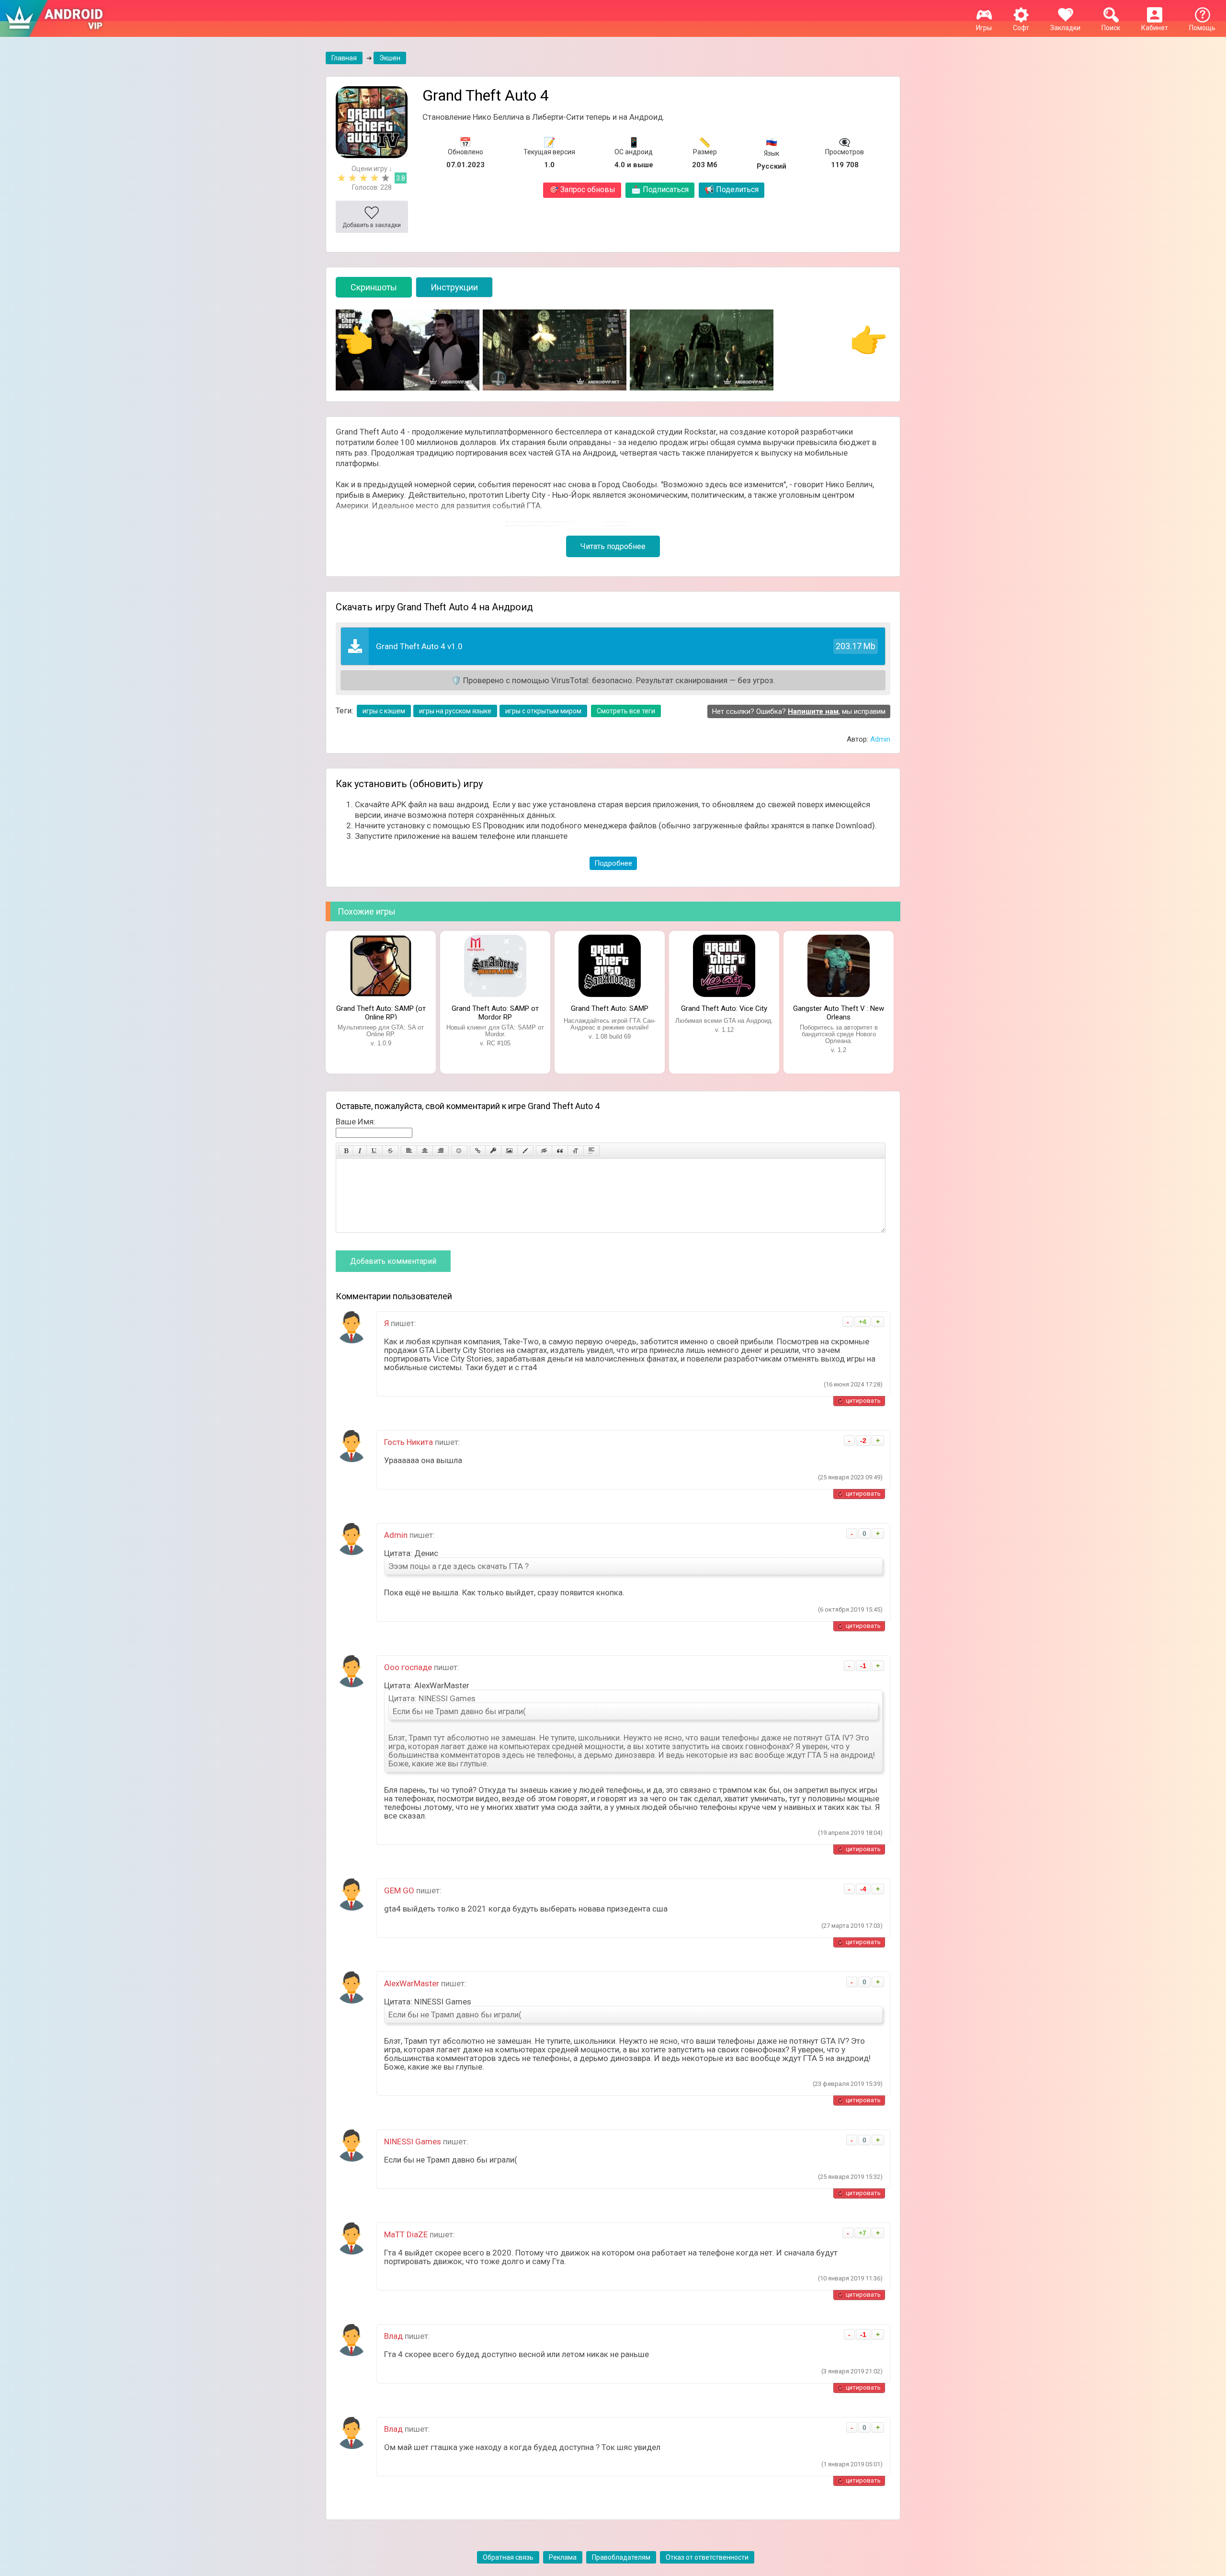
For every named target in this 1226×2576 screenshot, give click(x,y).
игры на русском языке (455, 711)
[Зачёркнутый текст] (390, 1151)
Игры (984, 28)
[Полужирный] (346, 1151)
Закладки (1065, 28)
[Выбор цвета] (525, 1151)
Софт (1021, 28)
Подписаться (660, 189)
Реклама (563, 2557)
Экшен (390, 58)
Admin (880, 739)
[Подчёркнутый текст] (375, 1151)
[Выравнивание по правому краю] (441, 1151)
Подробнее (613, 863)
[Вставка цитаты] (560, 1151)
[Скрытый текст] (544, 1151)
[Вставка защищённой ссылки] (493, 1151)
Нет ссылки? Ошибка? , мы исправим (799, 711)
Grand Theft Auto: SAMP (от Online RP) (381, 1012)
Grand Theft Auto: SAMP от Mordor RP (495, 1012)
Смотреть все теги (626, 711)
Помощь (1202, 28)
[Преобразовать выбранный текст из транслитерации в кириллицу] (576, 1151)
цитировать (863, 1401)
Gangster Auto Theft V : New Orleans (839, 1012)
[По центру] (425, 1151)
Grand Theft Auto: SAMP (610, 1008)
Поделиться (732, 189)
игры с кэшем (384, 711)
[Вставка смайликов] (459, 1151)
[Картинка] (509, 1151)
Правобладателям (621, 2557)
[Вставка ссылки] (478, 1151)
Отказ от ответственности (707, 2557)
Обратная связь (508, 2557)
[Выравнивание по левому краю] (409, 1151)
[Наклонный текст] (360, 1151)
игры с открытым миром (543, 711)
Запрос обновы (582, 189)
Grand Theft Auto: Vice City (724, 1008)
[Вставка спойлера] (591, 1151)
